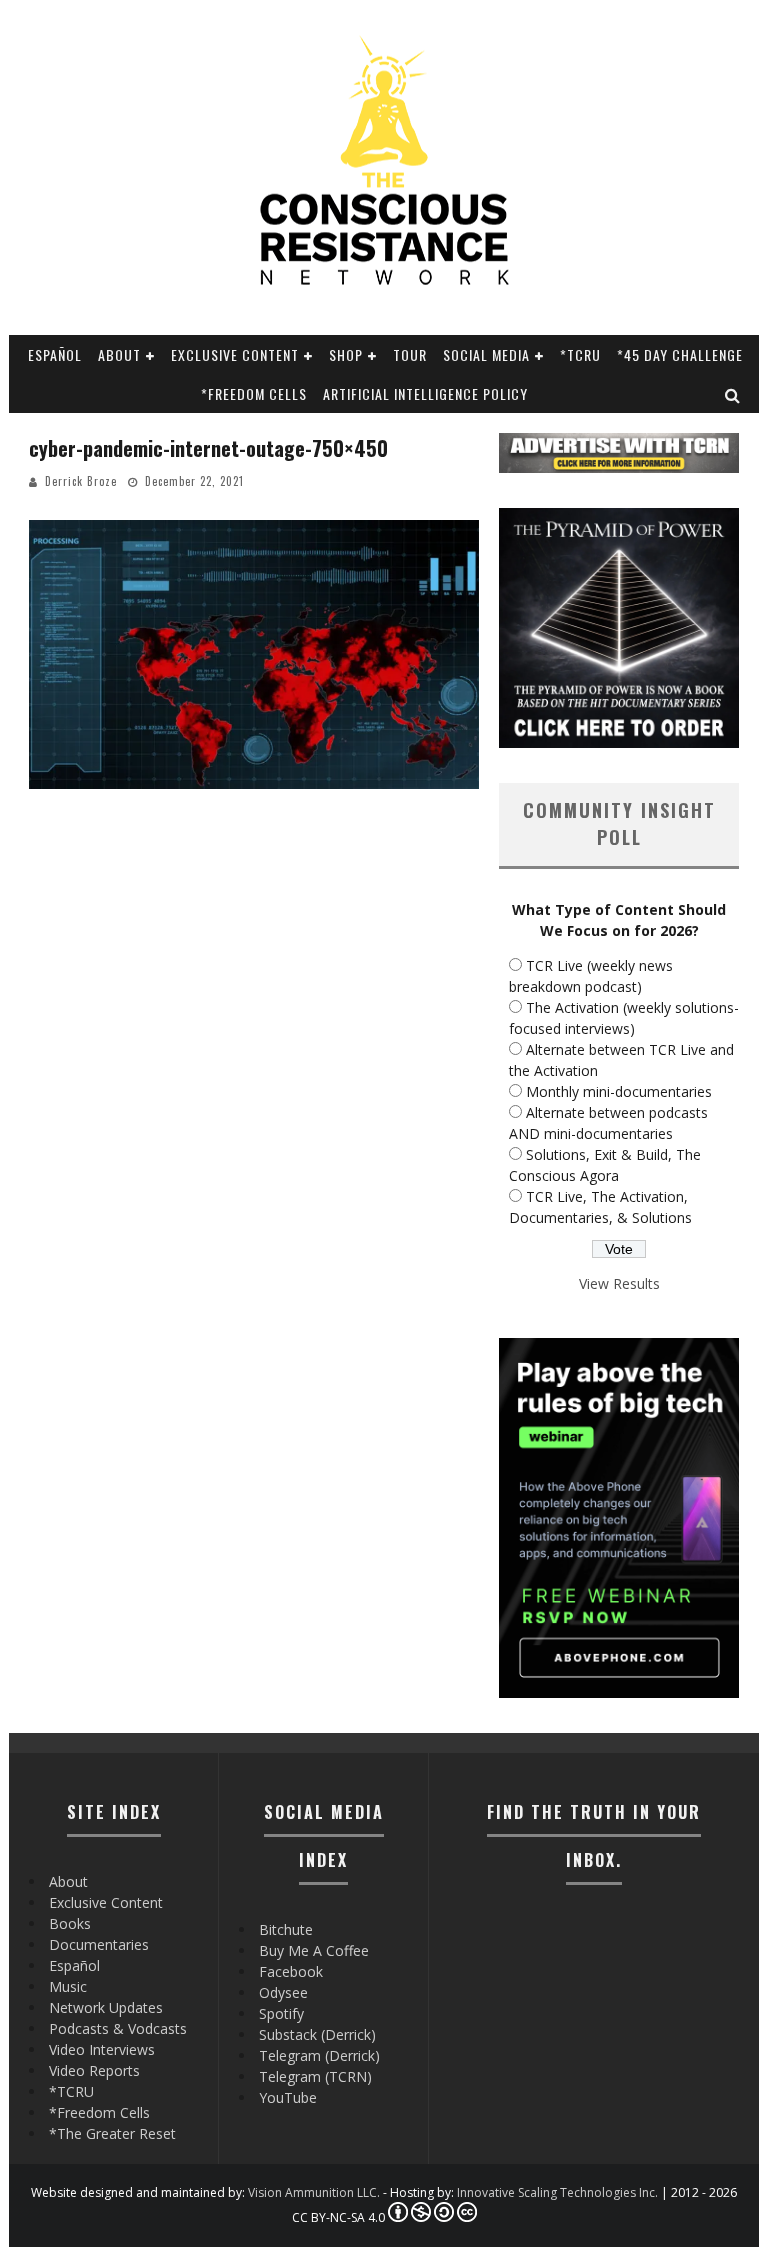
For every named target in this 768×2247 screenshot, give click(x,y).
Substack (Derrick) (317, 2034)
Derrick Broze (81, 481)
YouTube (288, 2097)
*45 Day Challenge (680, 354)
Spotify (281, 2013)
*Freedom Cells (254, 393)
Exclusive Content (235, 354)
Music (68, 1986)
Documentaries (99, 1944)
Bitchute (286, 1929)
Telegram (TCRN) (315, 2076)
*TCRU (580, 354)
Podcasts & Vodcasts (118, 2028)
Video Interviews (102, 2049)
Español (55, 354)
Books (70, 1923)
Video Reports (94, 2070)
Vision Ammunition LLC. (314, 2192)
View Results (619, 1283)
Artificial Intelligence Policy (425, 393)
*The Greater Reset (112, 2133)
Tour (410, 354)
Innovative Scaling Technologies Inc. (557, 2192)
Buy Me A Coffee (314, 1950)
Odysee (283, 1992)
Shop (346, 354)
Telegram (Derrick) (319, 2055)
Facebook (291, 1971)
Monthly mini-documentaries (619, 1091)
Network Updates (106, 2007)
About (119, 354)
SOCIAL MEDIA (486, 354)
